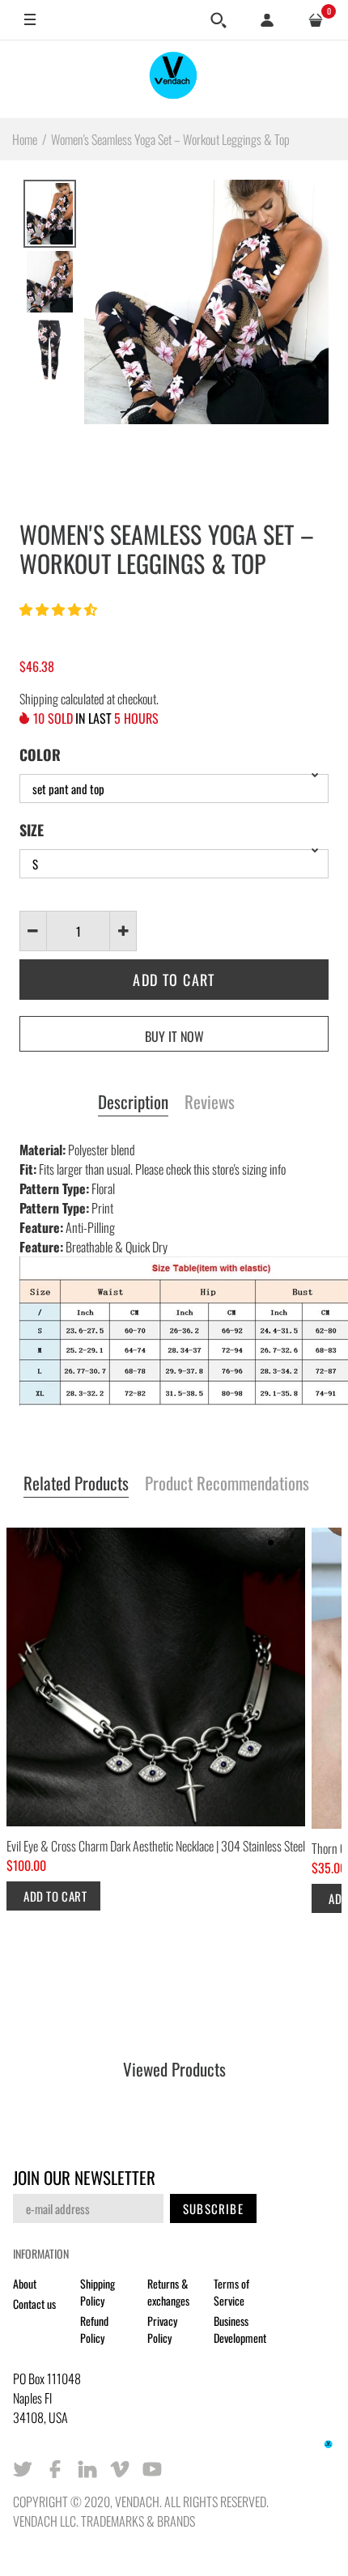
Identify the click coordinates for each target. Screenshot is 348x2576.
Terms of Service (231, 2292)
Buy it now (174, 1036)
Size (32, 830)
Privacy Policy (162, 2329)
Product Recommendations (227, 1484)
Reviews (210, 1103)
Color (40, 755)
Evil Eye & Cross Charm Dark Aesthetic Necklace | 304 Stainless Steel (156, 1846)
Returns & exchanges (168, 2292)
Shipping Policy (98, 2292)
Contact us (34, 2304)
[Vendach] (174, 79)
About (25, 2283)
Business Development (240, 2329)
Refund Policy (94, 2329)
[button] (59, 609)
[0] (316, 20)
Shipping (39, 699)
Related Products (76, 1484)
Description (133, 1103)
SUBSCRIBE (213, 2208)
